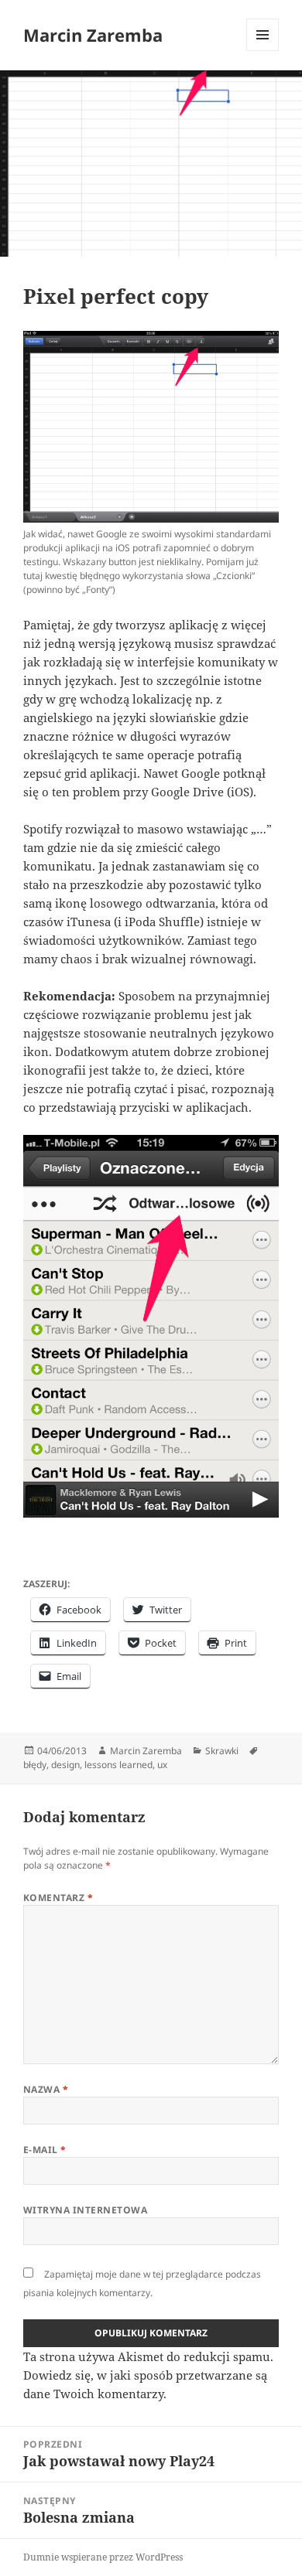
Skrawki (222, 1751)
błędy (35, 1765)
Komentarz (58, 1898)
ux (162, 1765)
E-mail (45, 2150)
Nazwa (46, 2089)
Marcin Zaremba (93, 35)
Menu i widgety (263, 51)
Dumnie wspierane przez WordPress (103, 2557)
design (65, 1765)
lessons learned (118, 1765)
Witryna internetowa (85, 2210)
